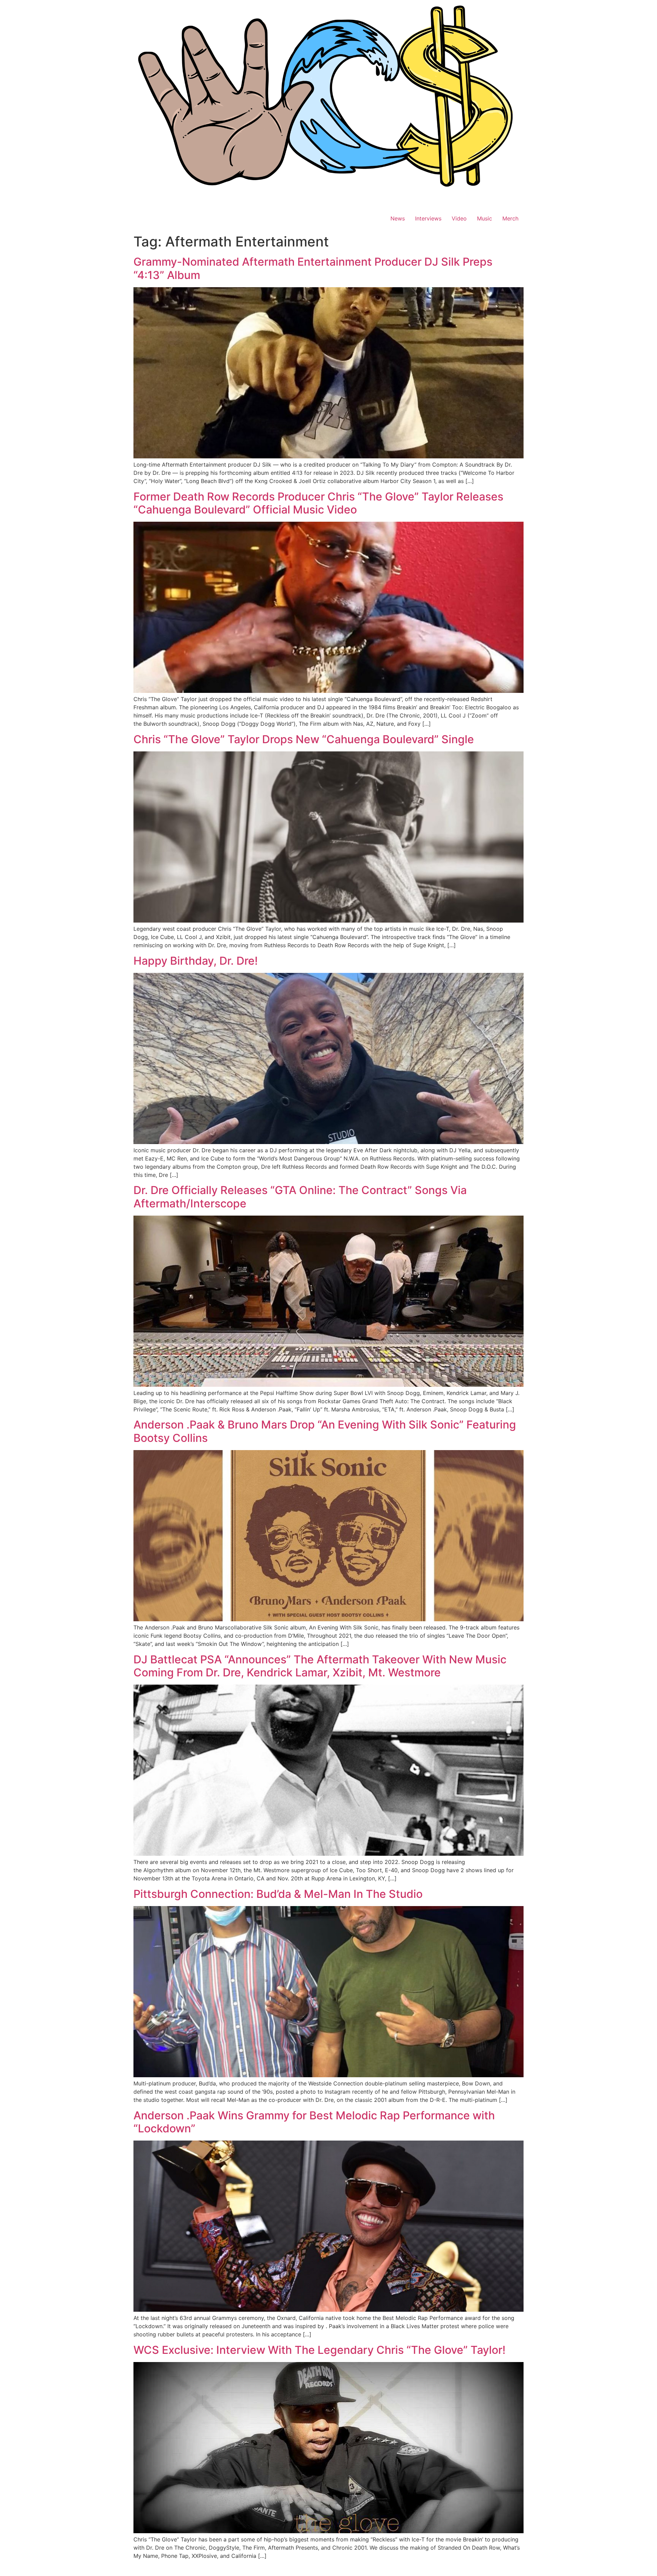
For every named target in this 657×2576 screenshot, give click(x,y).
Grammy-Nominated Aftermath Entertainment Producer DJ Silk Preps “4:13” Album (313, 268)
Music (485, 218)
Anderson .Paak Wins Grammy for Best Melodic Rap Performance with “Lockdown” (314, 2122)
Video (459, 218)
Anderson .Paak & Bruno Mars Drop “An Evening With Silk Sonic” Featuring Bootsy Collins (325, 1431)
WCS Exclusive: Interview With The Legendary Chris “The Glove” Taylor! (319, 2350)
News (398, 218)
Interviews (428, 218)
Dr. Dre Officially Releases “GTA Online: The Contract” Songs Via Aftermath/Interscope (300, 1197)
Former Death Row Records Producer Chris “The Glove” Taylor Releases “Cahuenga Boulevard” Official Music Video (318, 503)
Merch (510, 218)
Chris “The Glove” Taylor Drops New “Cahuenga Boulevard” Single (304, 739)
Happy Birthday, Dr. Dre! (196, 961)
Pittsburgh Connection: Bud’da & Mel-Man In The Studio (278, 1894)
